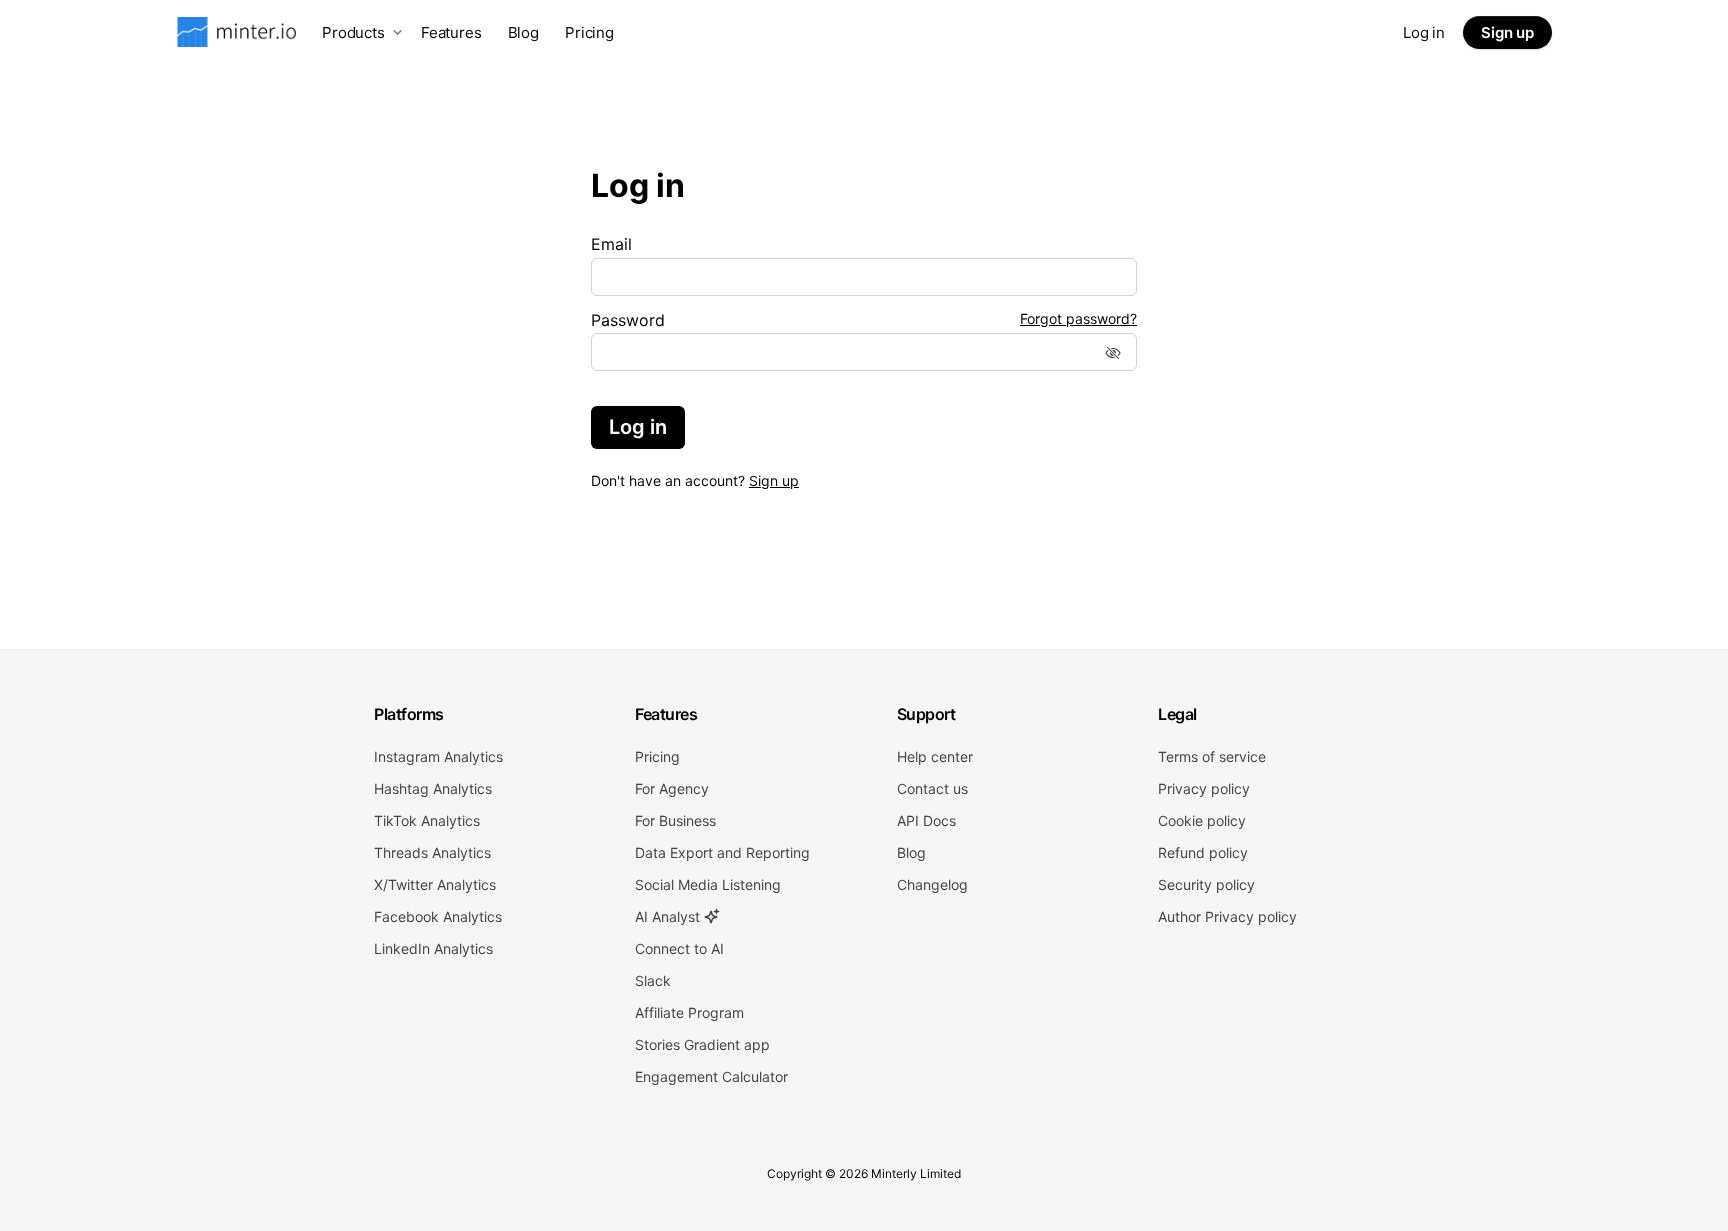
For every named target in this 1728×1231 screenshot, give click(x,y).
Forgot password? (1078, 319)
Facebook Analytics (438, 916)
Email (611, 244)
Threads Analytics (432, 852)
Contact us (932, 788)
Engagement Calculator (711, 1076)
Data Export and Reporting (722, 852)
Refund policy (1203, 852)
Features (451, 32)
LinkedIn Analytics (433, 948)
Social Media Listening (708, 884)
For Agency (672, 788)
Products (353, 32)
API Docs (926, 820)
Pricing (589, 32)
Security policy (1206, 884)
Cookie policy (1202, 820)
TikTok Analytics (427, 820)
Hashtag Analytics (433, 788)
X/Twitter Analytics (435, 884)
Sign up (1507, 32)
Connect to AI (679, 948)
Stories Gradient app (702, 1044)
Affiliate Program (689, 1012)
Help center (935, 756)
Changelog (932, 884)
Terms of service (1212, 756)
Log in (1424, 32)
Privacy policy (1204, 788)
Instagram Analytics (438, 756)
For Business (675, 820)
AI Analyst (669, 916)
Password (628, 320)
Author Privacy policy (1227, 916)
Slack (653, 980)
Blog (523, 32)
